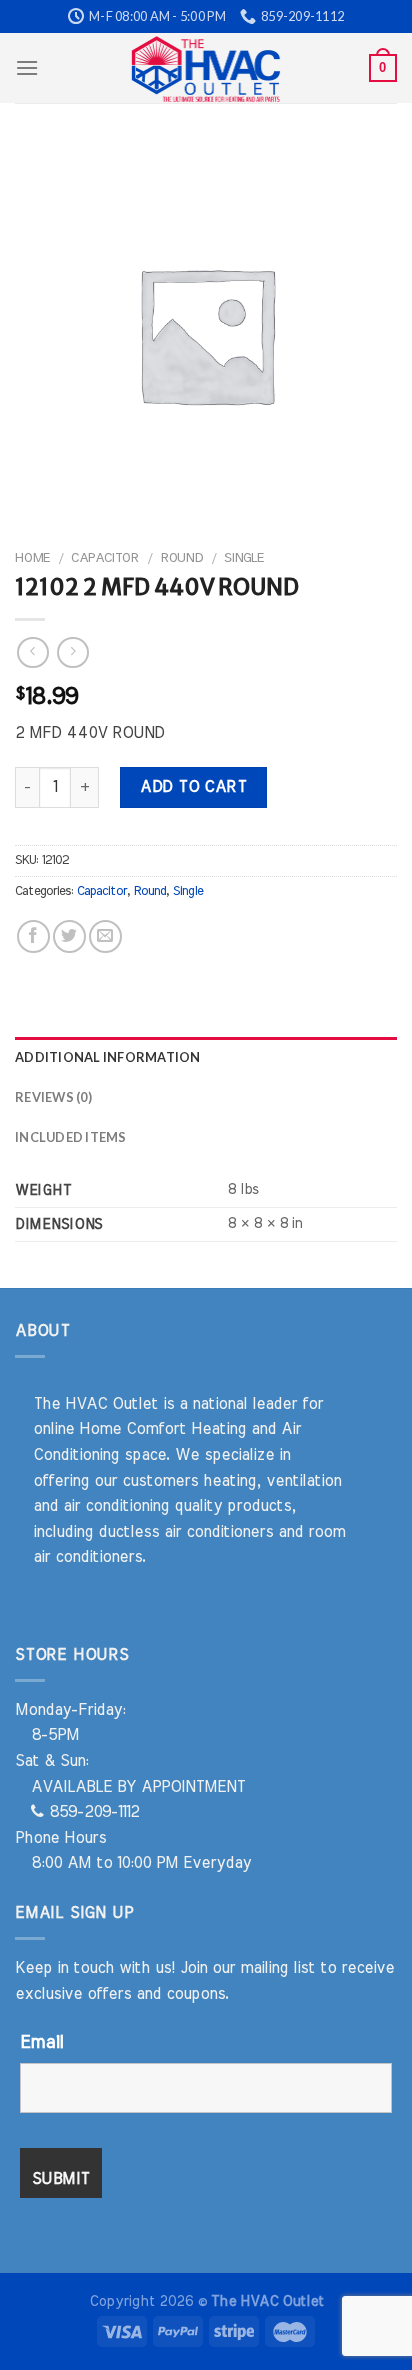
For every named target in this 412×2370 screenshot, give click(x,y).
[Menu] (27, 67)
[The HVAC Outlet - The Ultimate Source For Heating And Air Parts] (206, 68)
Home (32, 558)
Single (244, 558)
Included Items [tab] (71, 1137)
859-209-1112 (91, 1812)
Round (181, 558)
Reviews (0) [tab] (53, 1097)
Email (41, 2043)
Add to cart (193, 787)
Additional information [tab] (108, 1057)
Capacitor (105, 558)
